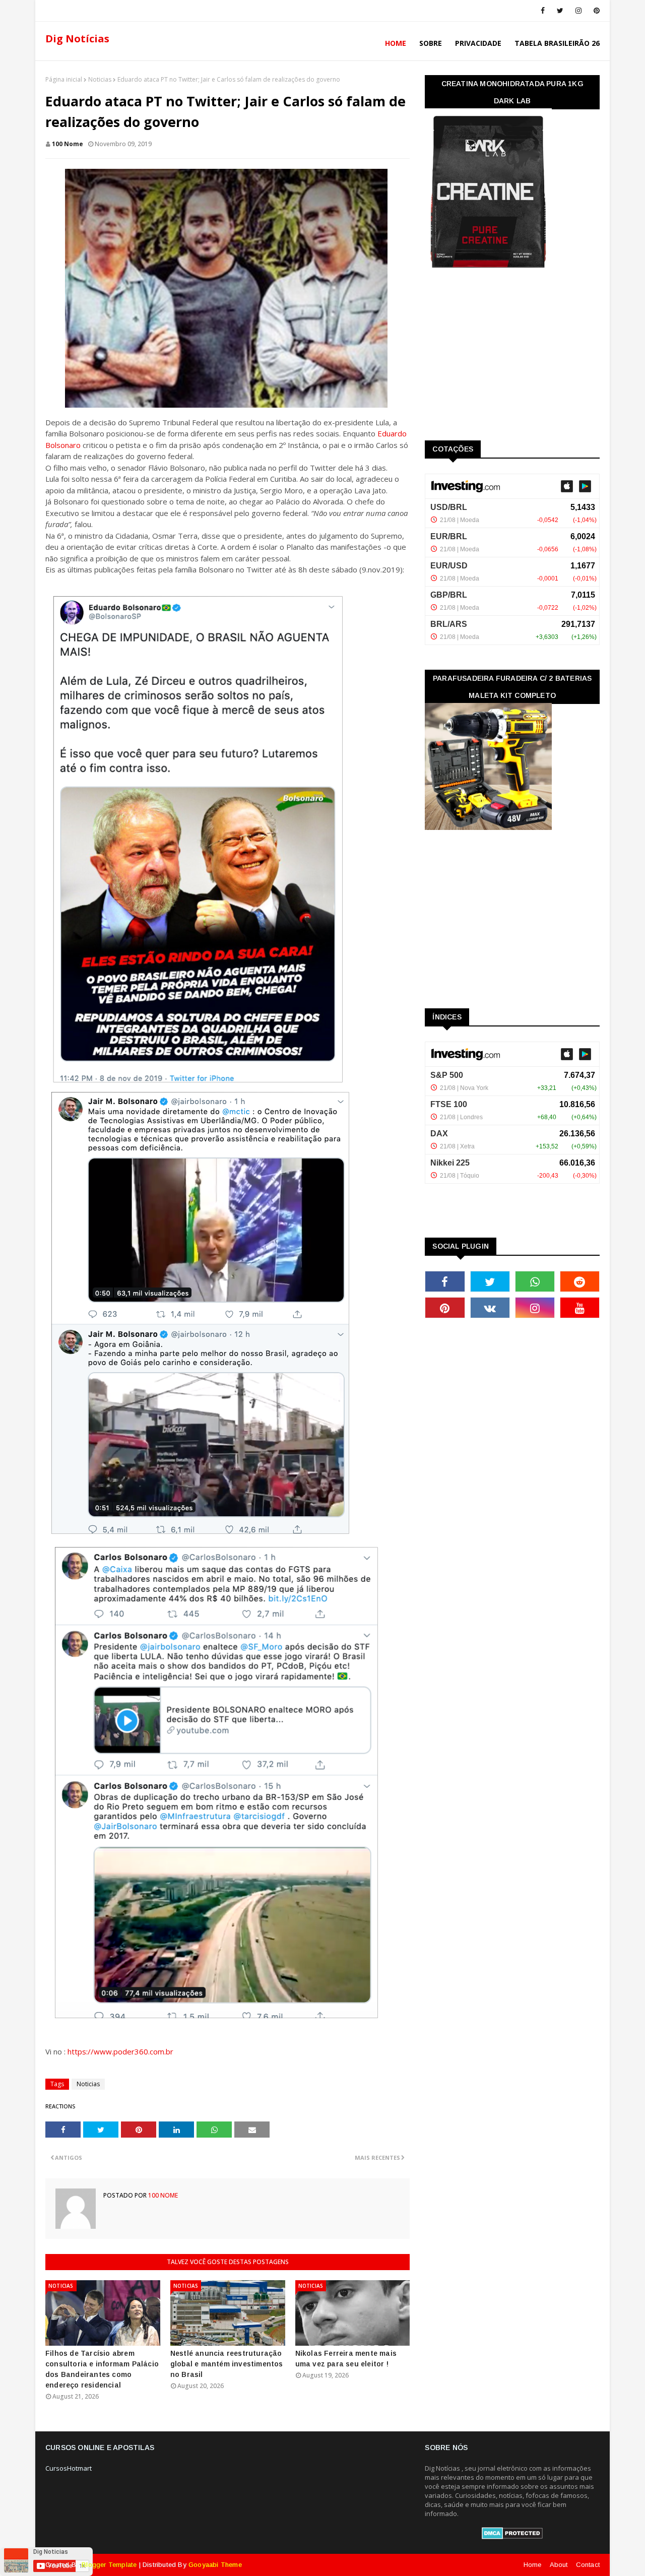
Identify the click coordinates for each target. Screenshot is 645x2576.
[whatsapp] (535, 1281)
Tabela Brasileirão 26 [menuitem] (557, 43)
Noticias (100, 79)
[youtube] (580, 1308)
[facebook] (543, 11)
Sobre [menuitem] (431, 43)
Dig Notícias (77, 39)
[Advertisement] (500, 358)
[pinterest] (595, 11)
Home (533, 2565)
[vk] (490, 1308)
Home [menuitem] (396, 43)
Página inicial (64, 79)
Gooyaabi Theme (215, 2565)
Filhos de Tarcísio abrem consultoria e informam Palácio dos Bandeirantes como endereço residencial (102, 2369)
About (559, 2565)
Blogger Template (109, 2565)
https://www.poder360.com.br (120, 2051)
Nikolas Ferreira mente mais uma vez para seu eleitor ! (346, 2359)
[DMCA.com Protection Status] (512, 2537)
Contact (588, 2565)
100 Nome (68, 144)
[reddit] (580, 1281)
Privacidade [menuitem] (478, 43)
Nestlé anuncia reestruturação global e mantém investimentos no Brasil (227, 2364)
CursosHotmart (69, 2468)
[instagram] (578, 11)
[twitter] (560, 11)
